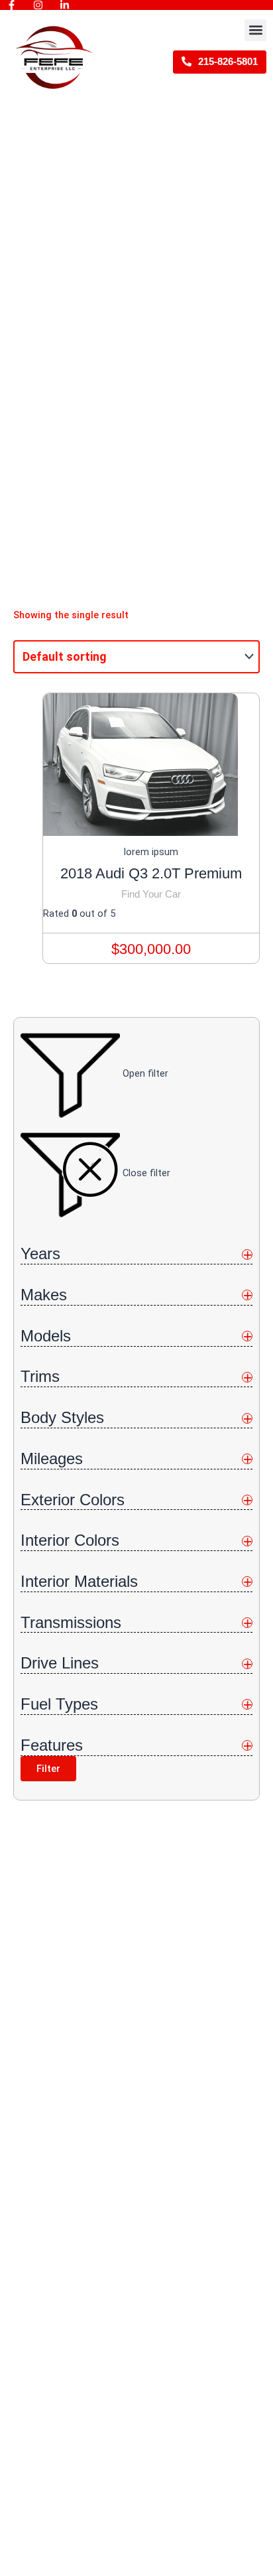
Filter (48, 1769)
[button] (255, 30)
